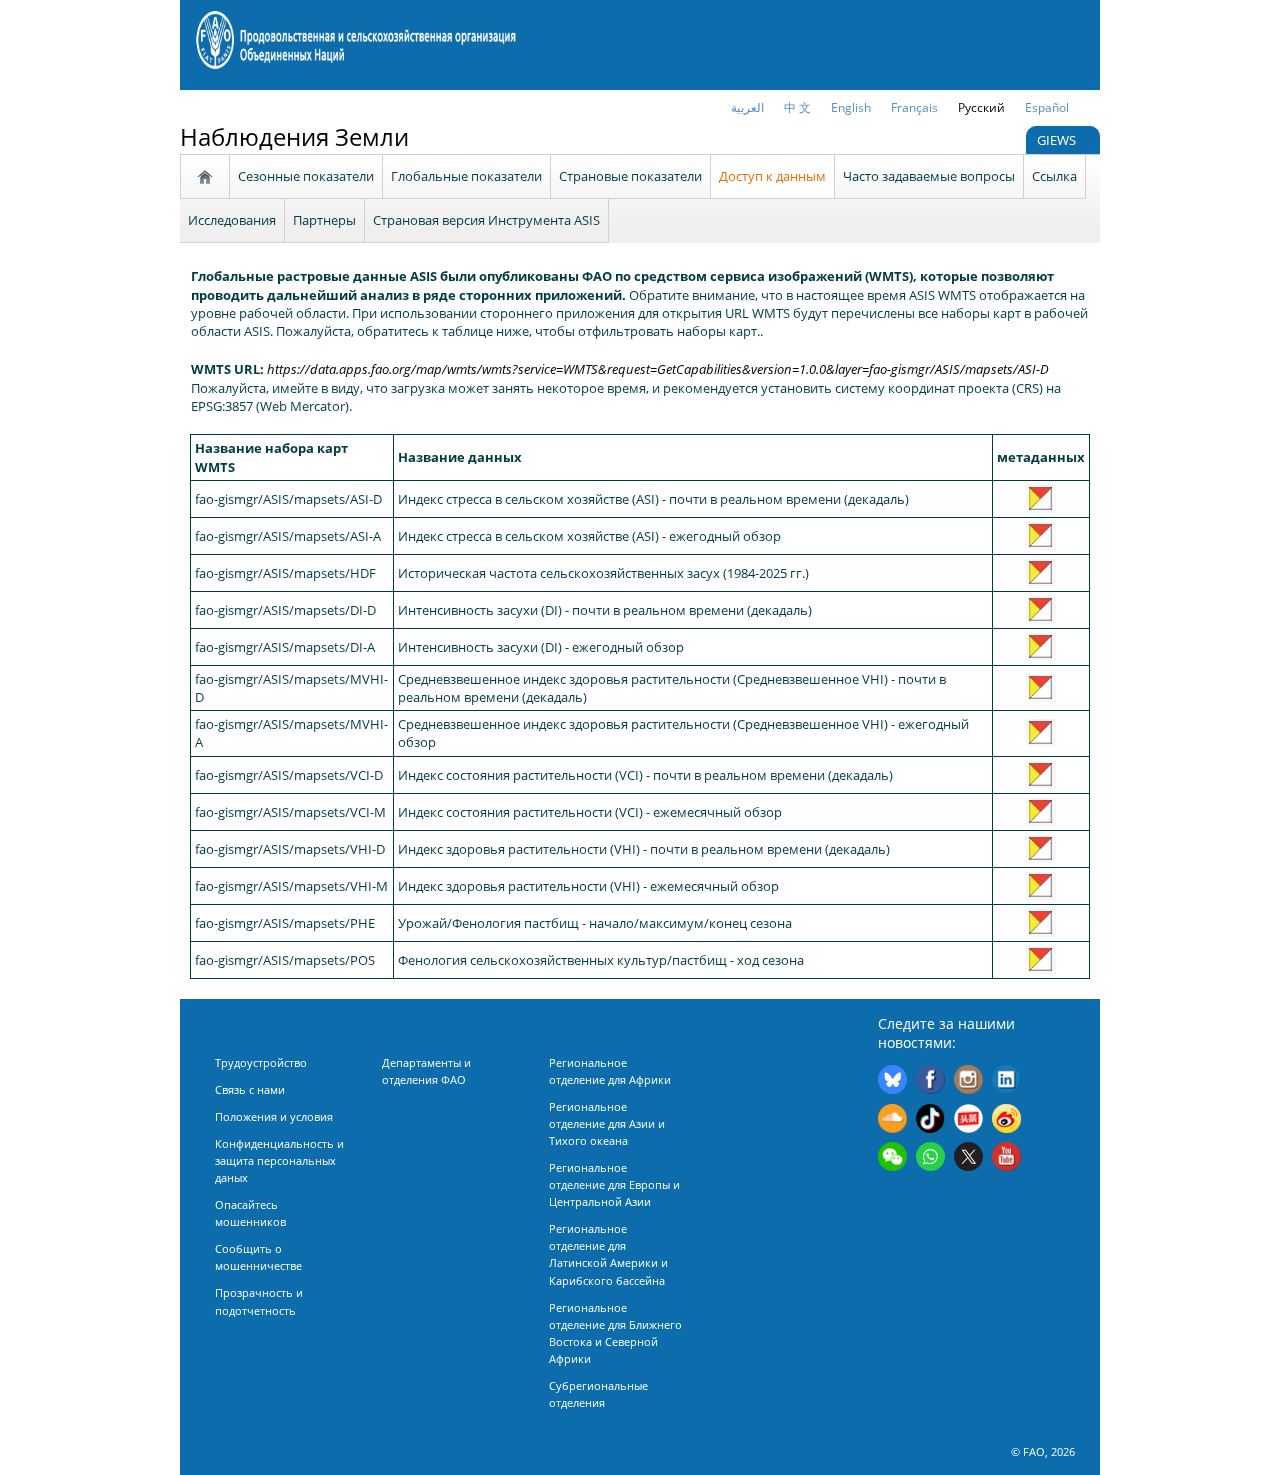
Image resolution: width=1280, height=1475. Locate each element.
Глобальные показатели (466, 176)
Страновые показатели (630, 176)
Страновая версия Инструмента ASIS (486, 220)
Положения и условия (274, 1116)
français (914, 107)
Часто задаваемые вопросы (929, 176)
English (851, 107)
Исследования (232, 220)
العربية (747, 107)
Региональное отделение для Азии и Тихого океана (607, 1123)
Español (1047, 107)
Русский (981, 107)
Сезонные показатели (306, 176)
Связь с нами (250, 1089)
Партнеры (324, 220)
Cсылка (1054, 176)
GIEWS (1058, 140)
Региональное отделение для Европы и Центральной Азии (614, 1184)
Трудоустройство (261, 1062)
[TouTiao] (968, 1121)
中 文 (797, 107)
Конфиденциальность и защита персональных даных (279, 1160)
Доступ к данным (772, 176)
